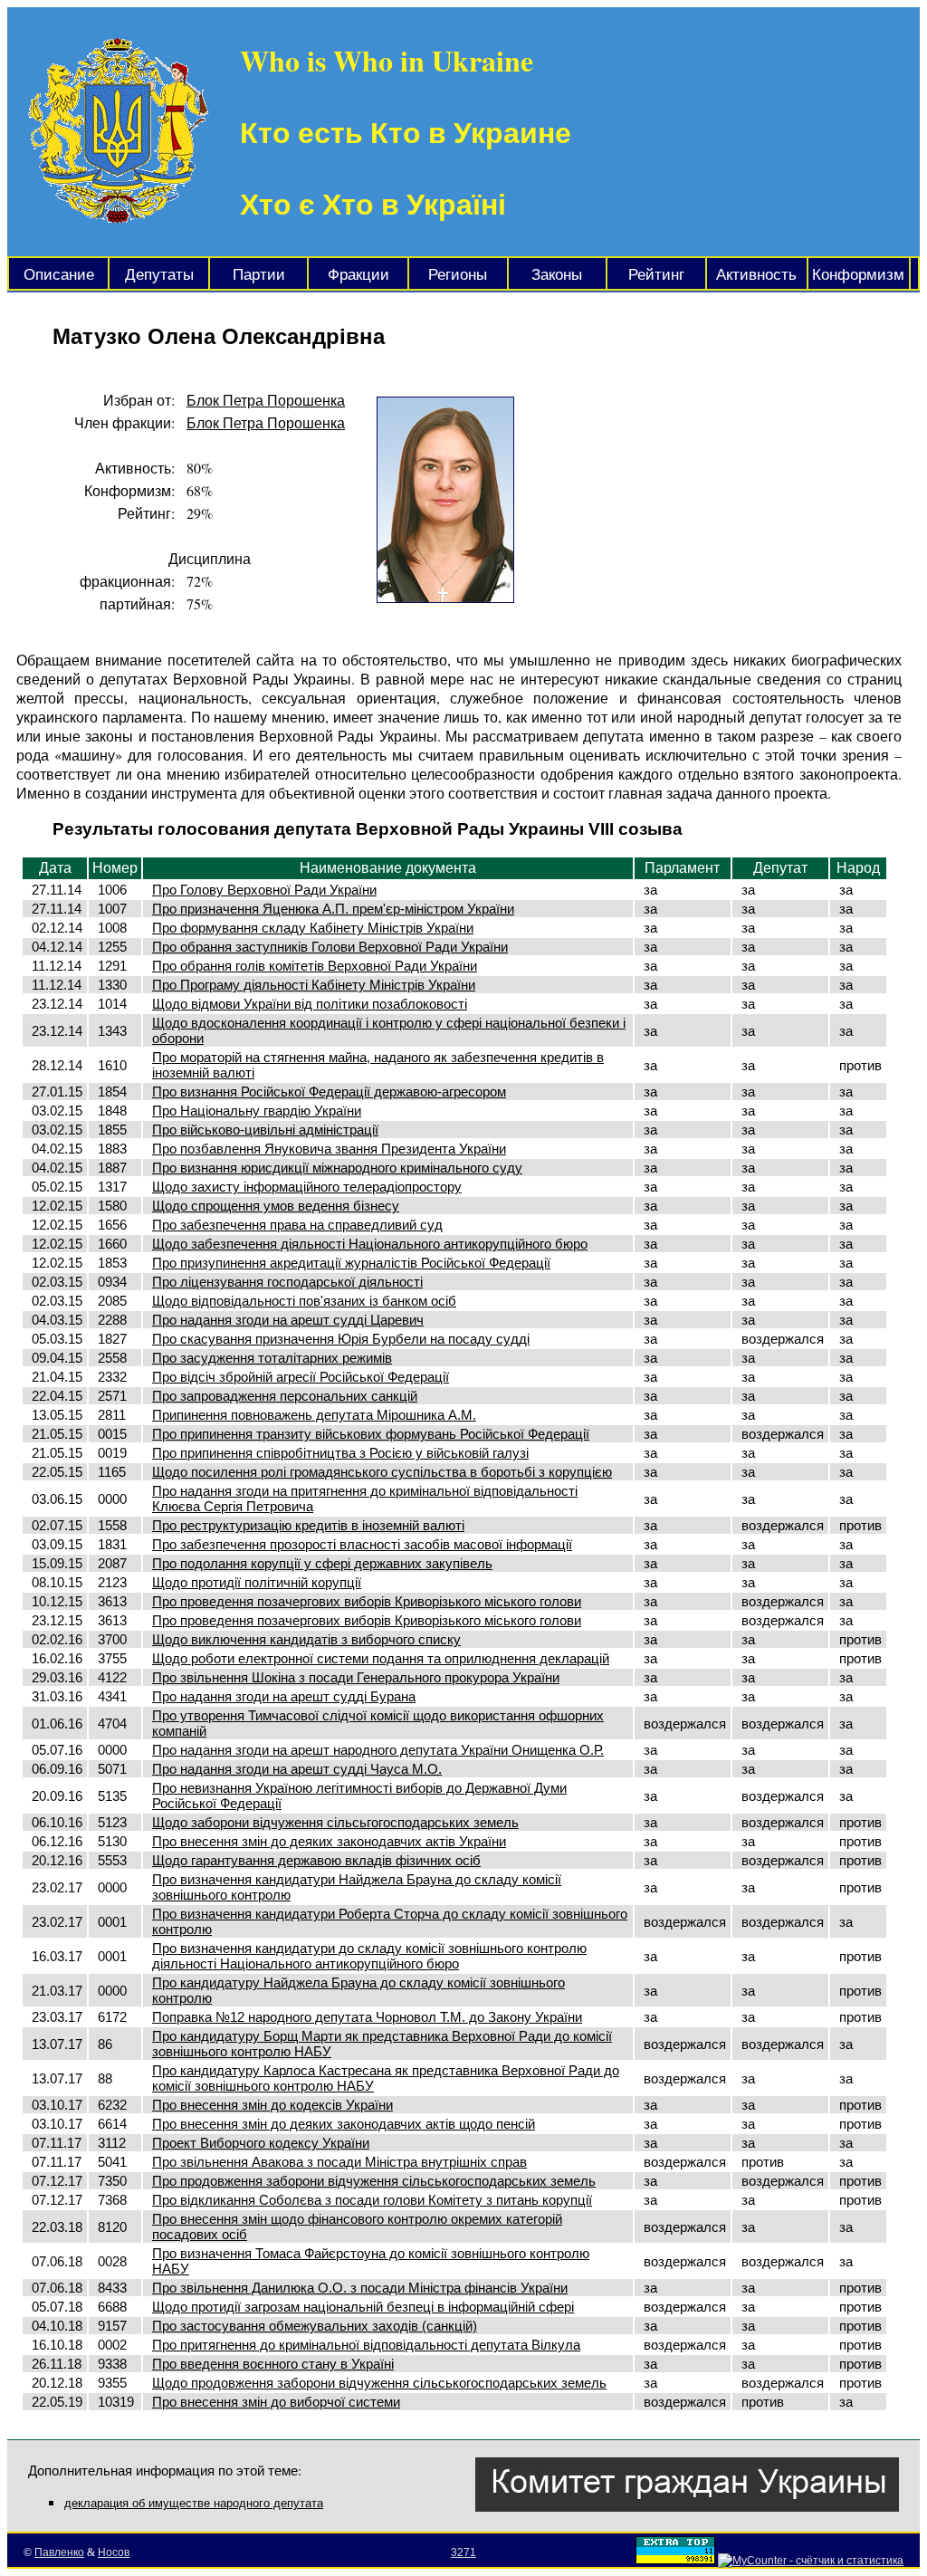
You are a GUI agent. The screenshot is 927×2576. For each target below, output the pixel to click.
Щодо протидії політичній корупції (257, 1582)
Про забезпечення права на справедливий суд (297, 1225)
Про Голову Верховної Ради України (264, 890)
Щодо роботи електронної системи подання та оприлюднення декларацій (381, 1658)
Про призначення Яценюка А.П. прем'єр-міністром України (333, 909)
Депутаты (159, 275)
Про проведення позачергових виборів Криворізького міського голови (367, 1601)
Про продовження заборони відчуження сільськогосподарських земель (374, 2181)
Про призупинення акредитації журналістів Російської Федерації (351, 1263)
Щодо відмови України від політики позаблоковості (310, 1004)
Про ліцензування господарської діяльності (287, 1282)
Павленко (59, 2552)
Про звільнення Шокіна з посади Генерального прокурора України (356, 1677)
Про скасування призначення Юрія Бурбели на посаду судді (341, 1339)
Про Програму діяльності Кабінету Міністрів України (314, 985)
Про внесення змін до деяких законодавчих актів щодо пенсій (344, 2124)
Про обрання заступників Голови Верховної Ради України (330, 947)
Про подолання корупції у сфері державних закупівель (322, 1563)
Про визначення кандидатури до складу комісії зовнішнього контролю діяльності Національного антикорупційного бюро (369, 1956)
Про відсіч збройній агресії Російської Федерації (301, 1377)
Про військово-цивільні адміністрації (265, 1130)
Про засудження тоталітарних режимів (272, 1358)
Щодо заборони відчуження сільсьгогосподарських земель (335, 1822)
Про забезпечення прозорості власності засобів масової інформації (362, 1544)
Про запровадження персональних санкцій (285, 1396)
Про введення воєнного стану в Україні (273, 2364)
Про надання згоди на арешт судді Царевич (288, 1320)
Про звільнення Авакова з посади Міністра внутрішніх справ (339, 2162)
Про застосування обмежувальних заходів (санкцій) (315, 2326)
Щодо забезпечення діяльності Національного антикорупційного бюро (370, 1244)
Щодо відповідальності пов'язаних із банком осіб (304, 1301)
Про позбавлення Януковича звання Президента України (329, 1149)
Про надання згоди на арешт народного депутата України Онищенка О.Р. (378, 1750)
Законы (557, 275)
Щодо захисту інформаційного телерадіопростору (307, 1187)
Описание (59, 275)
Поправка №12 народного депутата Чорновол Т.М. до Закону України (367, 2017)
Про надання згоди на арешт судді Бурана (284, 1696)
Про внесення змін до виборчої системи (276, 2402)
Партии (259, 275)
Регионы (458, 275)
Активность (756, 275)
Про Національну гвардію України (257, 1111)
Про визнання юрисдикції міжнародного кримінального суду (337, 1168)
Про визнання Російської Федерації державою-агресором (329, 1092)
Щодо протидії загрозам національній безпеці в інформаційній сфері (363, 2307)
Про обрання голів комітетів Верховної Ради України (315, 966)
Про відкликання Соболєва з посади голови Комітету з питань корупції (372, 2200)
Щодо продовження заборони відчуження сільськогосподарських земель (379, 2383)
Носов (114, 2552)
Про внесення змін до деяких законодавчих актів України (329, 1841)
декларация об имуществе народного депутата (194, 2503)
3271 (463, 2552)
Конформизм (858, 275)
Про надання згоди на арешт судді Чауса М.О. (297, 1769)
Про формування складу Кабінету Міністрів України (313, 928)
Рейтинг (656, 275)
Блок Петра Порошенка (266, 400)
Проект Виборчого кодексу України (261, 2143)
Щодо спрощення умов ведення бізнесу (276, 1206)
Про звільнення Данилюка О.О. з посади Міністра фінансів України (360, 2288)
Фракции (358, 275)
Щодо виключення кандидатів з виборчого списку (306, 1639)
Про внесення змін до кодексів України (272, 2105)
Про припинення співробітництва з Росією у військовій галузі (340, 1453)
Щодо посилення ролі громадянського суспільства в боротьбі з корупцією (382, 1472)
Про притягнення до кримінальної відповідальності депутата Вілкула (366, 2345)
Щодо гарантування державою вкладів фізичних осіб (316, 1860)
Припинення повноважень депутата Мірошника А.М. (314, 1415)
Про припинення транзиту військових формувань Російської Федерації (371, 1434)
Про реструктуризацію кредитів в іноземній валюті (308, 1525)
